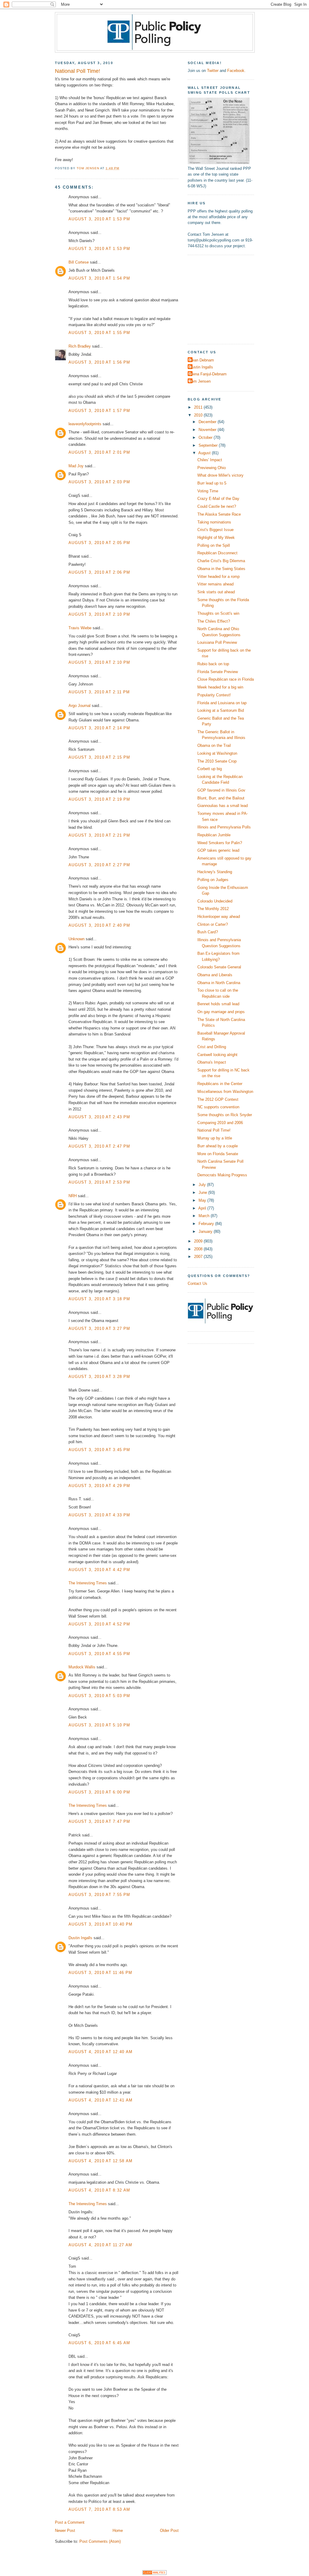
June (203, 1192)
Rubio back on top (213, 664)
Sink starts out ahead (216, 592)
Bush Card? (208, 932)
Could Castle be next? (217, 506)
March (205, 1216)
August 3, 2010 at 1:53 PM (99, 219)
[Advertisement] (225, 299)
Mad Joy (76, 466)
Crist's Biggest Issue (215, 530)
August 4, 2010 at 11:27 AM (100, 2245)
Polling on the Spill (214, 545)
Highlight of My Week (216, 538)
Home (118, 2531)
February (207, 1224)
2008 (199, 1249)
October (206, 437)
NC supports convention (218, 1107)
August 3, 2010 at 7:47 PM (99, 1821)
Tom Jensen (200, 381)
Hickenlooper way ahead (219, 917)
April (203, 1208)
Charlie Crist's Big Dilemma (221, 561)
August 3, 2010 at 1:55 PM (99, 333)
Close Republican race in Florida (226, 679)
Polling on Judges (213, 880)
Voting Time (208, 491)
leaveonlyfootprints (85, 424)
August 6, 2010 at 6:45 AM (99, 2343)
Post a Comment (70, 2522)
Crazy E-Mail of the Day (218, 499)
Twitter (213, 71)
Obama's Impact (212, 1062)
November (208, 430)
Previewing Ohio (212, 468)
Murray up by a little (215, 1138)
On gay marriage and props (221, 1012)
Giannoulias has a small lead (223, 806)
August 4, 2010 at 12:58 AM (100, 2161)
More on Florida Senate (218, 1154)
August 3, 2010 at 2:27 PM (99, 865)
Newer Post (65, 2531)
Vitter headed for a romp (218, 577)
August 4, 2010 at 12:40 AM (100, 2052)
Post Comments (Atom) (100, 2541)
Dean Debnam (202, 360)
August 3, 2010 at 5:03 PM (99, 1696)
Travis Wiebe (80, 628)
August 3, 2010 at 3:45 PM (99, 1450)
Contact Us (198, 1283)
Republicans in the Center (220, 1084)
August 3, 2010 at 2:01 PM (99, 452)
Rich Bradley (80, 346)
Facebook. (236, 71)
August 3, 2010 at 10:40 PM (100, 1924)
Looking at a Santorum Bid (221, 710)
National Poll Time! (214, 1130)
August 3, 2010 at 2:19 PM (99, 799)
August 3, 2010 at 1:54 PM (99, 278)
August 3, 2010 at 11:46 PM (100, 1973)
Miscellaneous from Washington (225, 1092)
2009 (199, 1241)
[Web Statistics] (154, 2573)
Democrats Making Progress (222, 1175)
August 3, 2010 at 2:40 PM (99, 925)
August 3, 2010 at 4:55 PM (99, 1654)
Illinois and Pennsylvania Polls (224, 827)
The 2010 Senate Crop (217, 761)
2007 (199, 1257)
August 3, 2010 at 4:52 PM (99, 1624)
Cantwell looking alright (217, 1055)
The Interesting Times (88, 1583)
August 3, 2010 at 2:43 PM (99, 1117)
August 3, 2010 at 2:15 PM (99, 757)
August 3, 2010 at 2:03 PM (99, 482)
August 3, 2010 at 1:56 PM (99, 362)
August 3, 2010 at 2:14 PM (99, 728)
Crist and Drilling (212, 1047)
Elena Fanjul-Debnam (208, 374)
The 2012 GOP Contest (218, 1099)
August (205, 453)
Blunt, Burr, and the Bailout (221, 798)
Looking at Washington (217, 753)
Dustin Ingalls (80, 1938)
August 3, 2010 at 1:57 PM (99, 411)
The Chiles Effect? (214, 621)
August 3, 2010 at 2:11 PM (99, 692)
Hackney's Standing (215, 872)
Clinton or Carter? (213, 924)
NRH (73, 1196)
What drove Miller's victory (220, 475)
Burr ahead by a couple (218, 1146)
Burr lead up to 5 (212, 483)
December (208, 422)
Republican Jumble (214, 835)
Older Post (169, 2531)
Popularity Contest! (214, 695)
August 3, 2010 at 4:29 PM (99, 1486)
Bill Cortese (79, 262)
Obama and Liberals (215, 975)
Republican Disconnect (217, 553)
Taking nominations (214, 522)
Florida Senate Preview (218, 672)
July (203, 1185)
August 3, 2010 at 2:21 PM (99, 835)
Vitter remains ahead (215, 584)
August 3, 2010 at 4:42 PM (99, 1570)
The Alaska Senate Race (219, 514)
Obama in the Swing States (221, 569)
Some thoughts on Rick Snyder (225, 1115)
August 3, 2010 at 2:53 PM (99, 1182)
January (206, 1231)
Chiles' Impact (210, 460)
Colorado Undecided (215, 901)
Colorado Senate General (219, 967)
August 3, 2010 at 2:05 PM (99, 543)
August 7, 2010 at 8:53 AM (99, 2509)
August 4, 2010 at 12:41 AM (100, 2100)
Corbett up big (210, 769)
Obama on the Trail (214, 745)
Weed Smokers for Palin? (220, 843)
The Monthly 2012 (213, 909)
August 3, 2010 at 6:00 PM (99, 1792)
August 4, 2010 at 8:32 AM (99, 2190)
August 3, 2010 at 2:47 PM (99, 1146)
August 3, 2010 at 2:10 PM (99, 614)
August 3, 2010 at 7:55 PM (99, 1895)
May (203, 1200)
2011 (199, 407)
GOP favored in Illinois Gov (221, 790)
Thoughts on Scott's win (218, 613)
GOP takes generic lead (218, 850)
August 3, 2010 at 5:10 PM (99, 1725)
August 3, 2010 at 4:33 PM (99, 1515)
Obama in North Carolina (219, 983)
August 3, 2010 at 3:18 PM (99, 1299)
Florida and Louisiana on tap (222, 703)
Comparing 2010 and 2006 (220, 1123)
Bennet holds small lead (218, 1004)
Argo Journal (80, 706)
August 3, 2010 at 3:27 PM (99, 1329)
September (209, 445)
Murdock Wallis (82, 1667)
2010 (199, 415)
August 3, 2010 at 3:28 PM (99, 1377)
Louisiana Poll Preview (217, 642)
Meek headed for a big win (220, 687)
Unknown (76, 939)
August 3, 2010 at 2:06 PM (99, 572)
